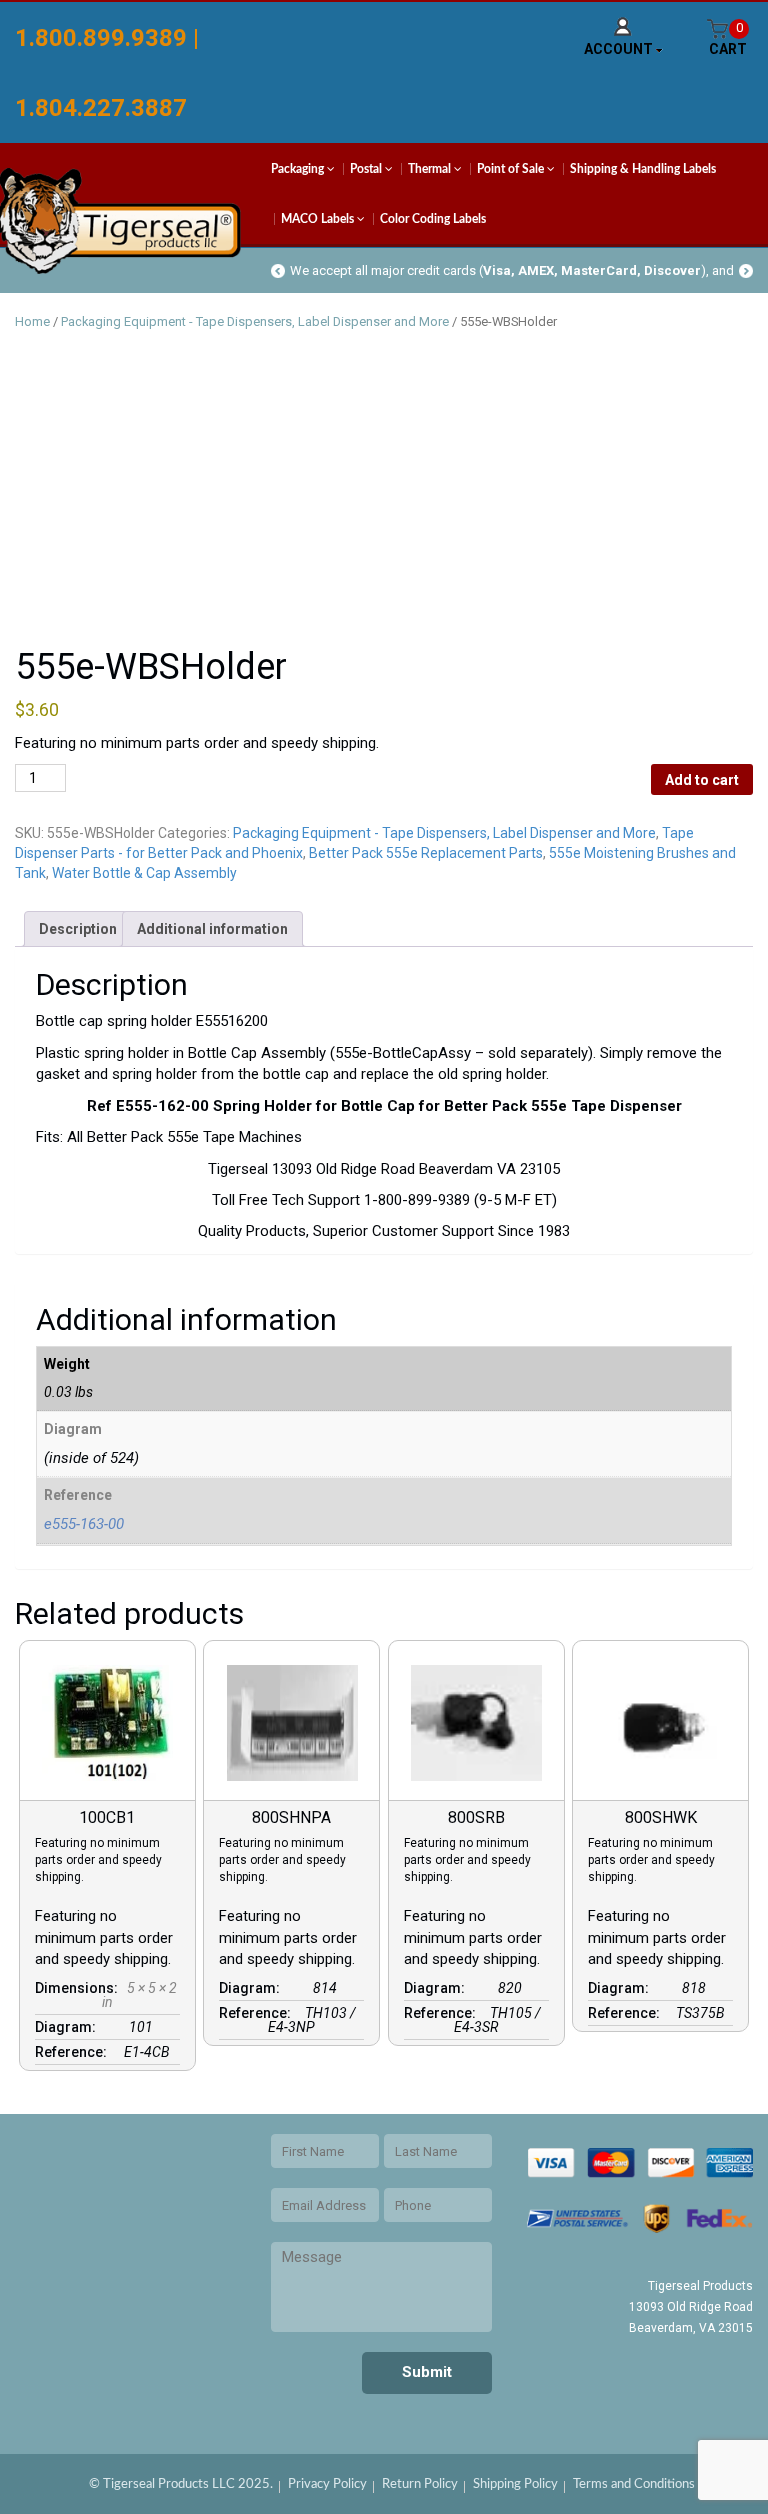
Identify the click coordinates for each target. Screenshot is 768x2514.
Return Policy (420, 2484)
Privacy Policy (327, 2484)
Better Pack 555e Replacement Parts (426, 853)
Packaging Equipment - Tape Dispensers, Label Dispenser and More (255, 321)
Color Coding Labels (433, 219)
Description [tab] (78, 929)
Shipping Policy (515, 2484)
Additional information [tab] (212, 929)
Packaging (299, 169)
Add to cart (702, 780)
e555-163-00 (84, 1524)
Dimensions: (79, 1988)
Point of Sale (512, 169)
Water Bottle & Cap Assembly (144, 873)
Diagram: (68, 2027)
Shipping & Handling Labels (643, 169)
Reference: (74, 2052)
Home (32, 321)
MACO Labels (319, 219)
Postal (367, 169)
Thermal (431, 169)
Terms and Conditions (634, 2484)
